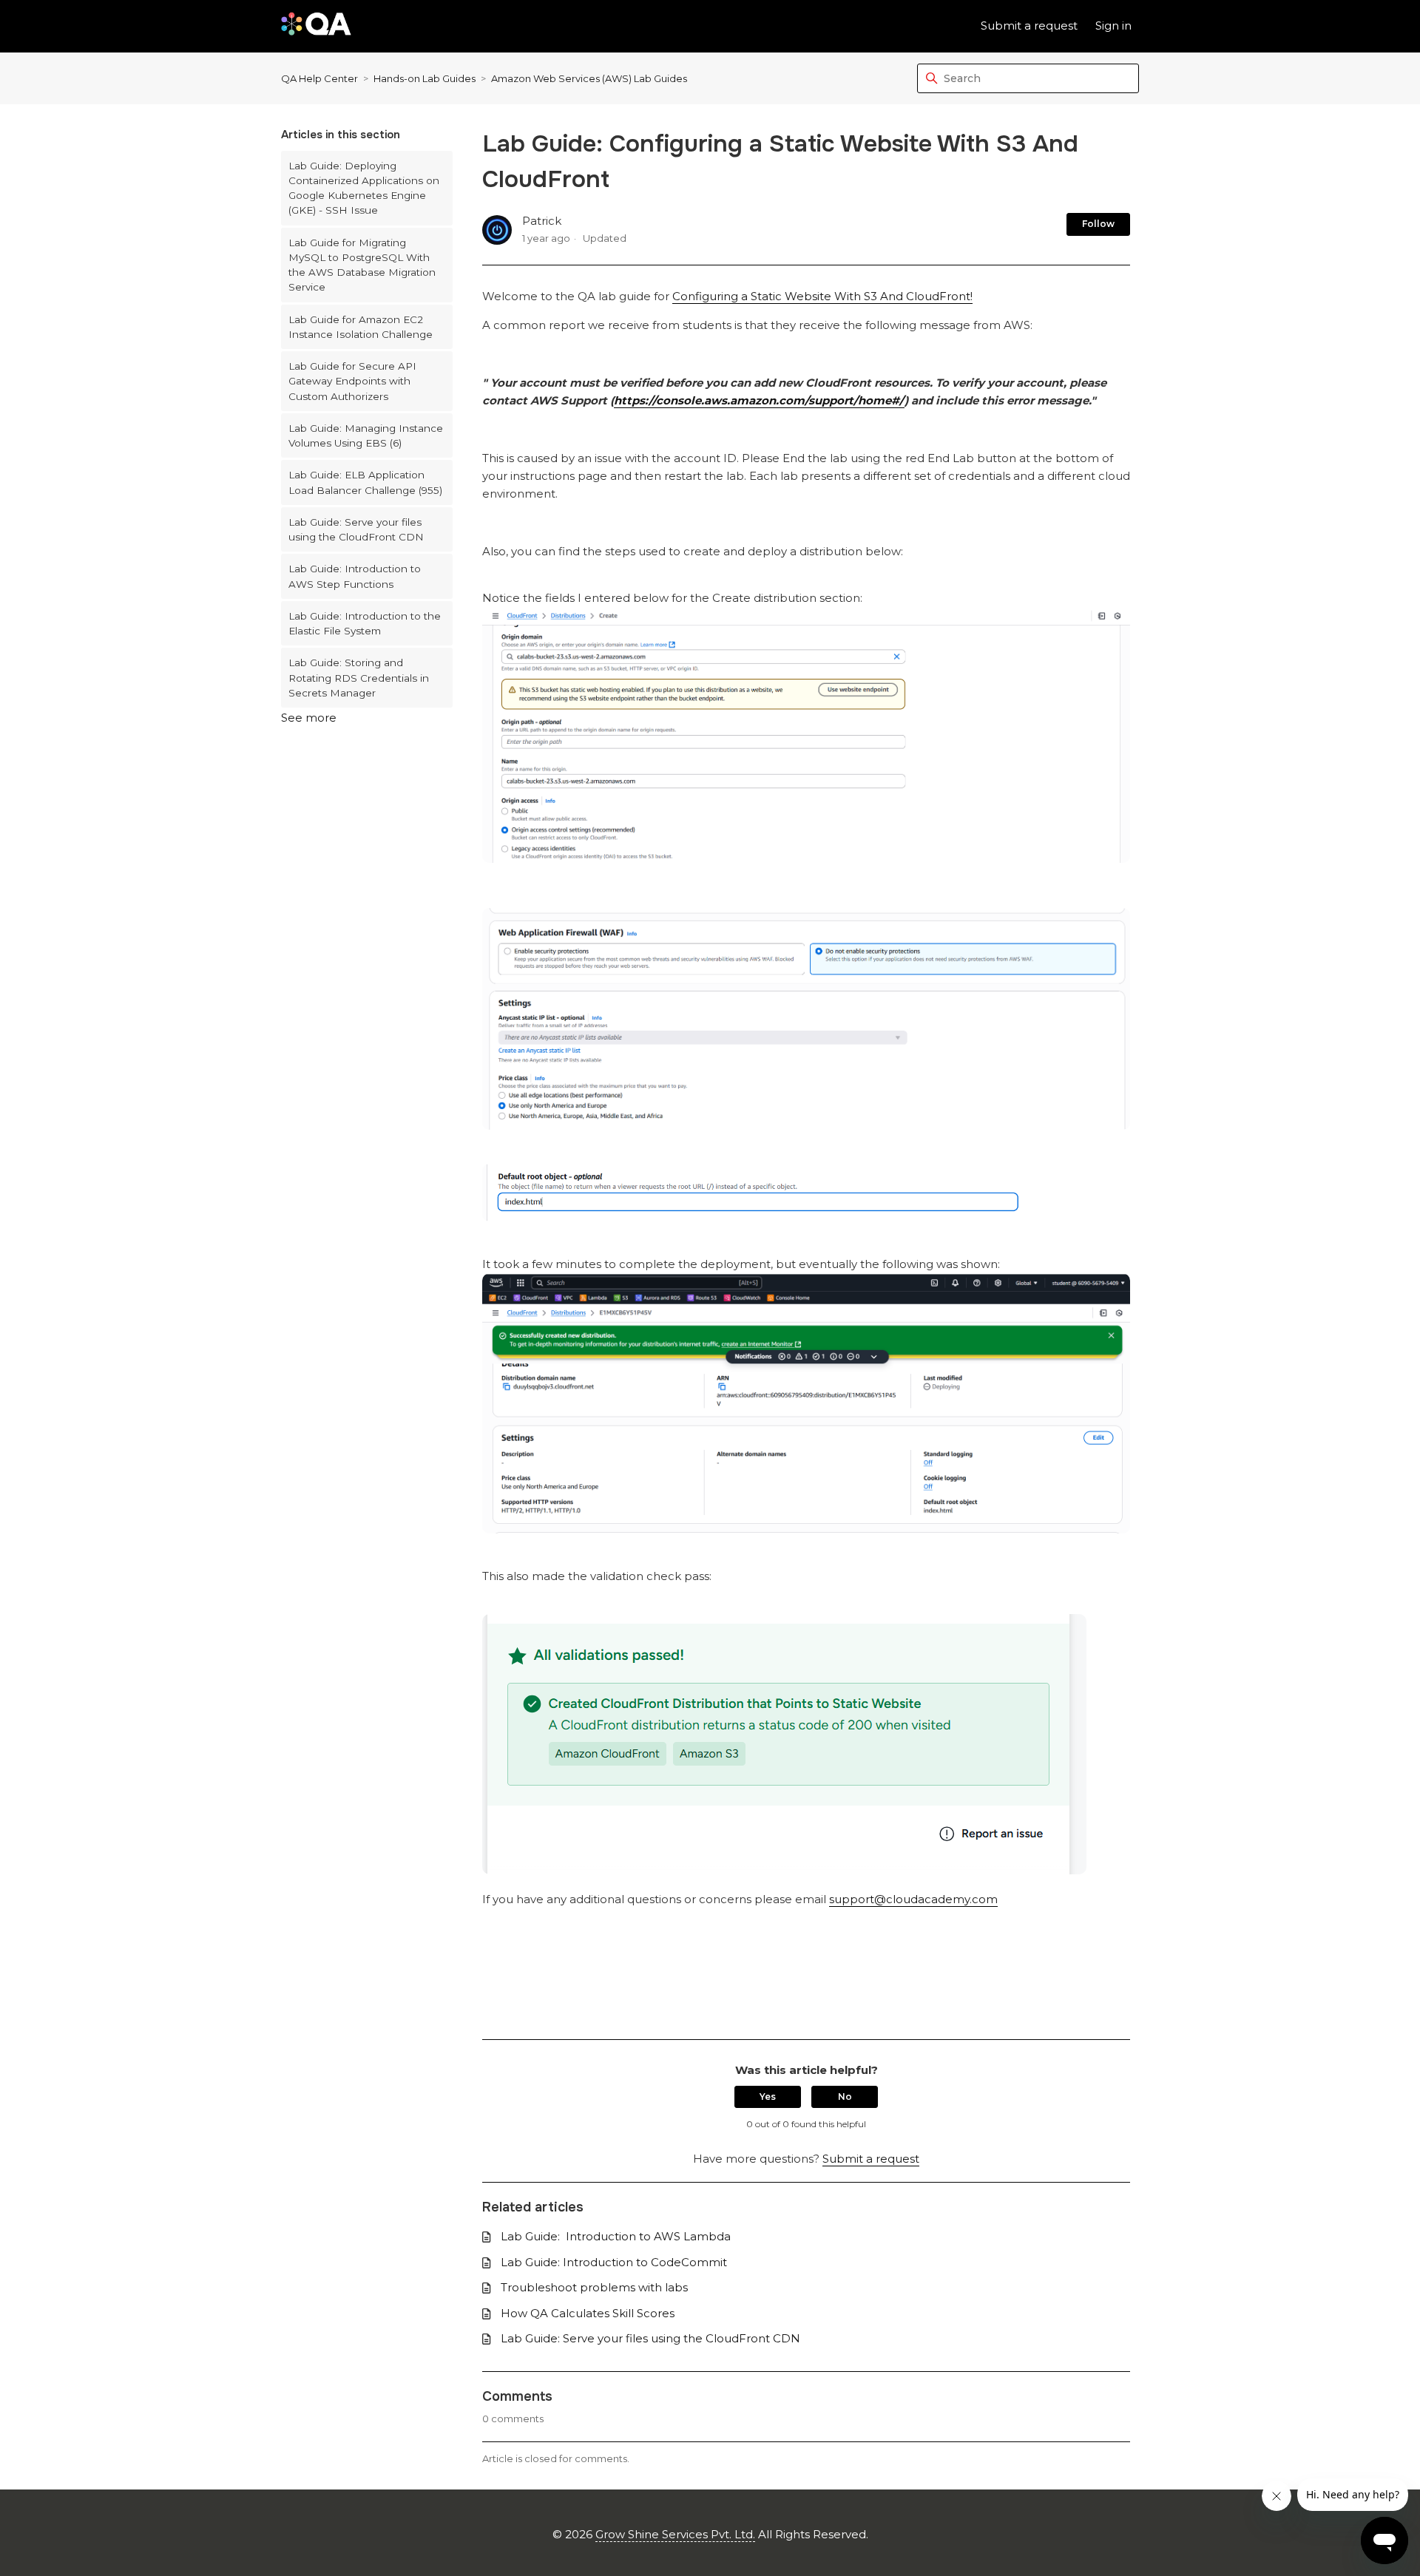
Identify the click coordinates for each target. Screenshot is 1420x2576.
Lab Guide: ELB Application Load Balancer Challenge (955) (365, 482)
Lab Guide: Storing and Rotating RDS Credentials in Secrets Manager (359, 678)
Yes (768, 2097)
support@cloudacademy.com (913, 1899)
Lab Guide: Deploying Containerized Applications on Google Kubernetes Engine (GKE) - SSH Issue (364, 188)
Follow (1098, 224)
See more (309, 718)
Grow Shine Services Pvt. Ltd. (675, 2534)
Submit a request (1029, 26)
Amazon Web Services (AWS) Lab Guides (589, 78)
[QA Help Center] (316, 26)
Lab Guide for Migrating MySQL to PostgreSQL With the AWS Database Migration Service (362, 265)
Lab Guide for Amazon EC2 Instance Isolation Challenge (361, 327)
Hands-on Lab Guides (425, 78)
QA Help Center (319, 78)
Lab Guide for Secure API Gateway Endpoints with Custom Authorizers (352, 381)
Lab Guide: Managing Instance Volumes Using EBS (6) (366, 435)
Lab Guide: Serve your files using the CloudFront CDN (356, 529)
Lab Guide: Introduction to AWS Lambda (616, 2236)
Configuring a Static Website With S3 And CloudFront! (822, 296)
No (845, 2097)
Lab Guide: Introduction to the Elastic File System (365, 623)
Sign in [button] (1113, 26)
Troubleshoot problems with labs (594, 2287)
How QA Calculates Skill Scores (588, 2313)
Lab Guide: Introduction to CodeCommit (614, 2262)
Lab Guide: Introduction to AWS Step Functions (355, 576)
